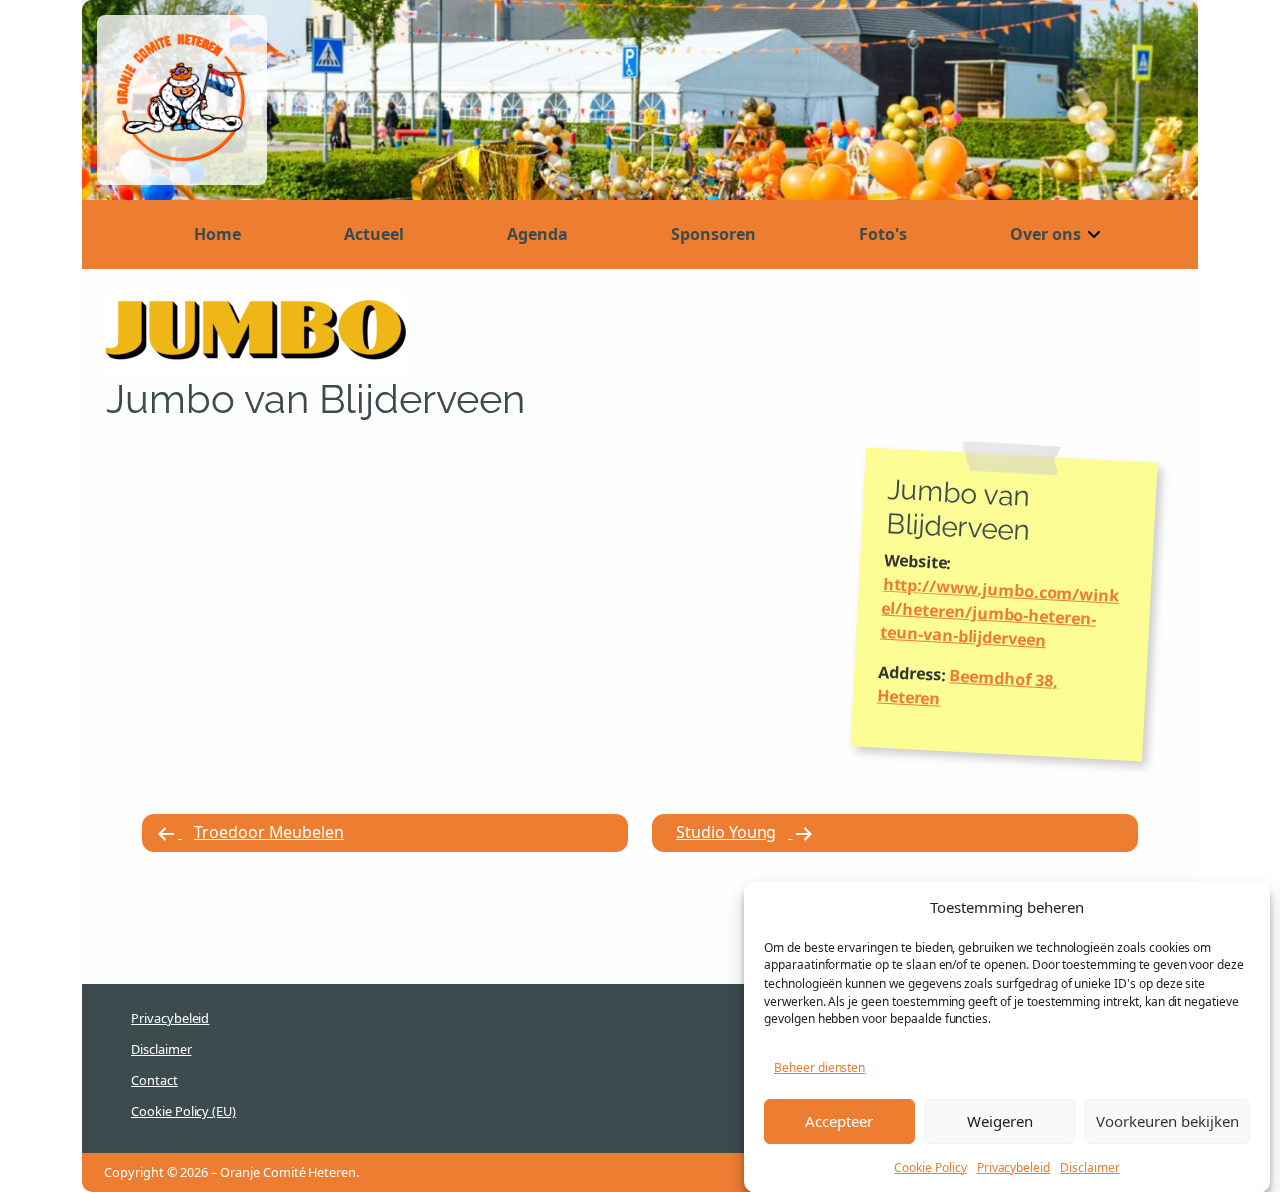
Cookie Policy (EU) (183, 1111)
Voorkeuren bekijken (1167, 1121)
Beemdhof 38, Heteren (967, 687)
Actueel (374, 234)
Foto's (883, 234)
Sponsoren (713, 234)
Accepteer (839, 1121)
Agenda (537, 234)
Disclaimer (1090, 1166)
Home (217, 234)
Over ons (1045, 234)
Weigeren (1000, 1121)
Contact (154, 1080)
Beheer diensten (819, 1067)
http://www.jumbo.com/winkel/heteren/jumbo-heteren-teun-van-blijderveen (1000, 612)
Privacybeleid (1013, 1166)
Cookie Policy (930, 1166)
